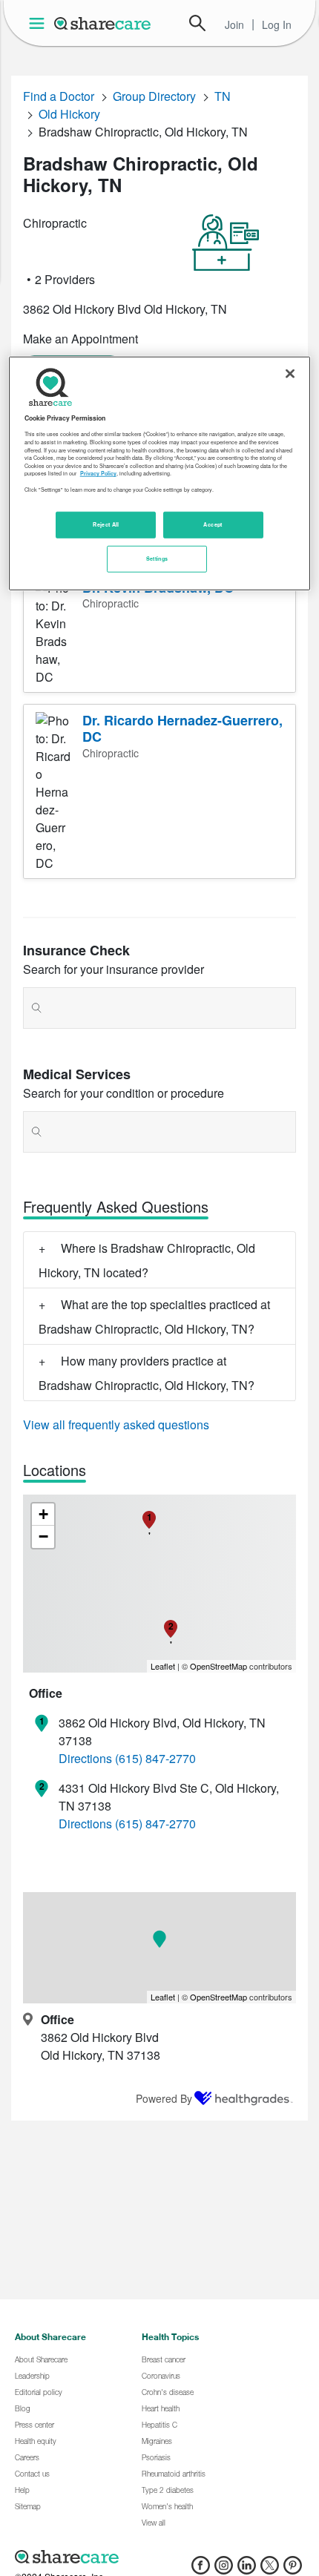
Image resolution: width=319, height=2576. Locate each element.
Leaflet (163, 1666)
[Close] (290, 374)
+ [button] (43, 1514)
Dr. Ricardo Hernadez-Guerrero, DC (182, 729)
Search (197, 23)
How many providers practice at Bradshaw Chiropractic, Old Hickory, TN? (147, 1373)
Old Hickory (69, 114)
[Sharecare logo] (159, 2557)
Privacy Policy (98, 473)
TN (223, 96)
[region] (160, 474)
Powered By (164, 2098)
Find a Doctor (59, 96)
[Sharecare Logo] (103, 23)
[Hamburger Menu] (40, 23)
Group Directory (154, 96)
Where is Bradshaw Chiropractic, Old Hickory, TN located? (147, 1260)
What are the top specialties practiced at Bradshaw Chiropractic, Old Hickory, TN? (154, 1317)
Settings (157, 559)
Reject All (106, 524)
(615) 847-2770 (155, 1758)
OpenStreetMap (218, 1666)
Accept (213, 524)
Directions (85, 1758)
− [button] (43, 1536)
